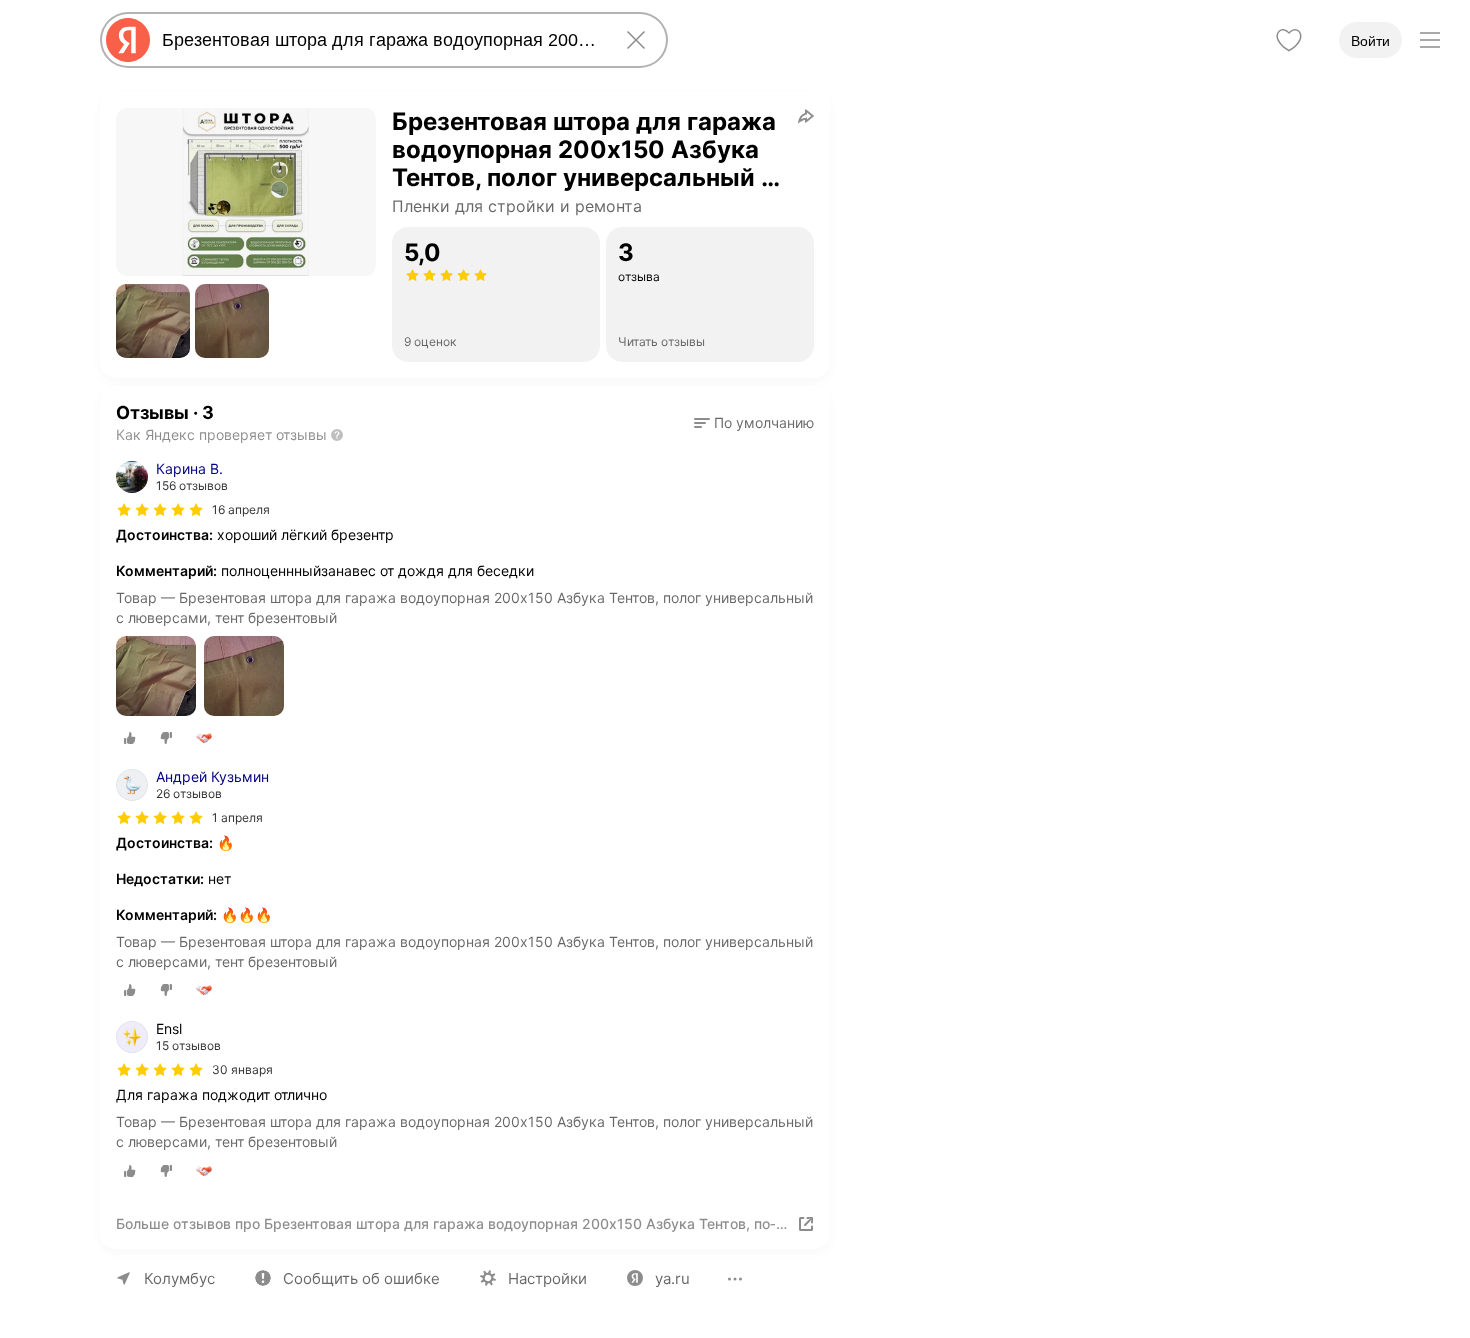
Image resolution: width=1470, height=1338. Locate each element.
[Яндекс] (128, 40)
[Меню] (1430, 40)
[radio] (130, 738)
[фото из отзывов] (156, 677)
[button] (153, 321)
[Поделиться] (806, 116)
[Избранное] (1289, 40)
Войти (1370, 41)
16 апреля (241, 509)
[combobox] (380, 40)
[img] (160, 510)
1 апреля (237, 817)
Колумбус (179, 1278)
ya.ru (672, 1278)
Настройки (547, 1278)
